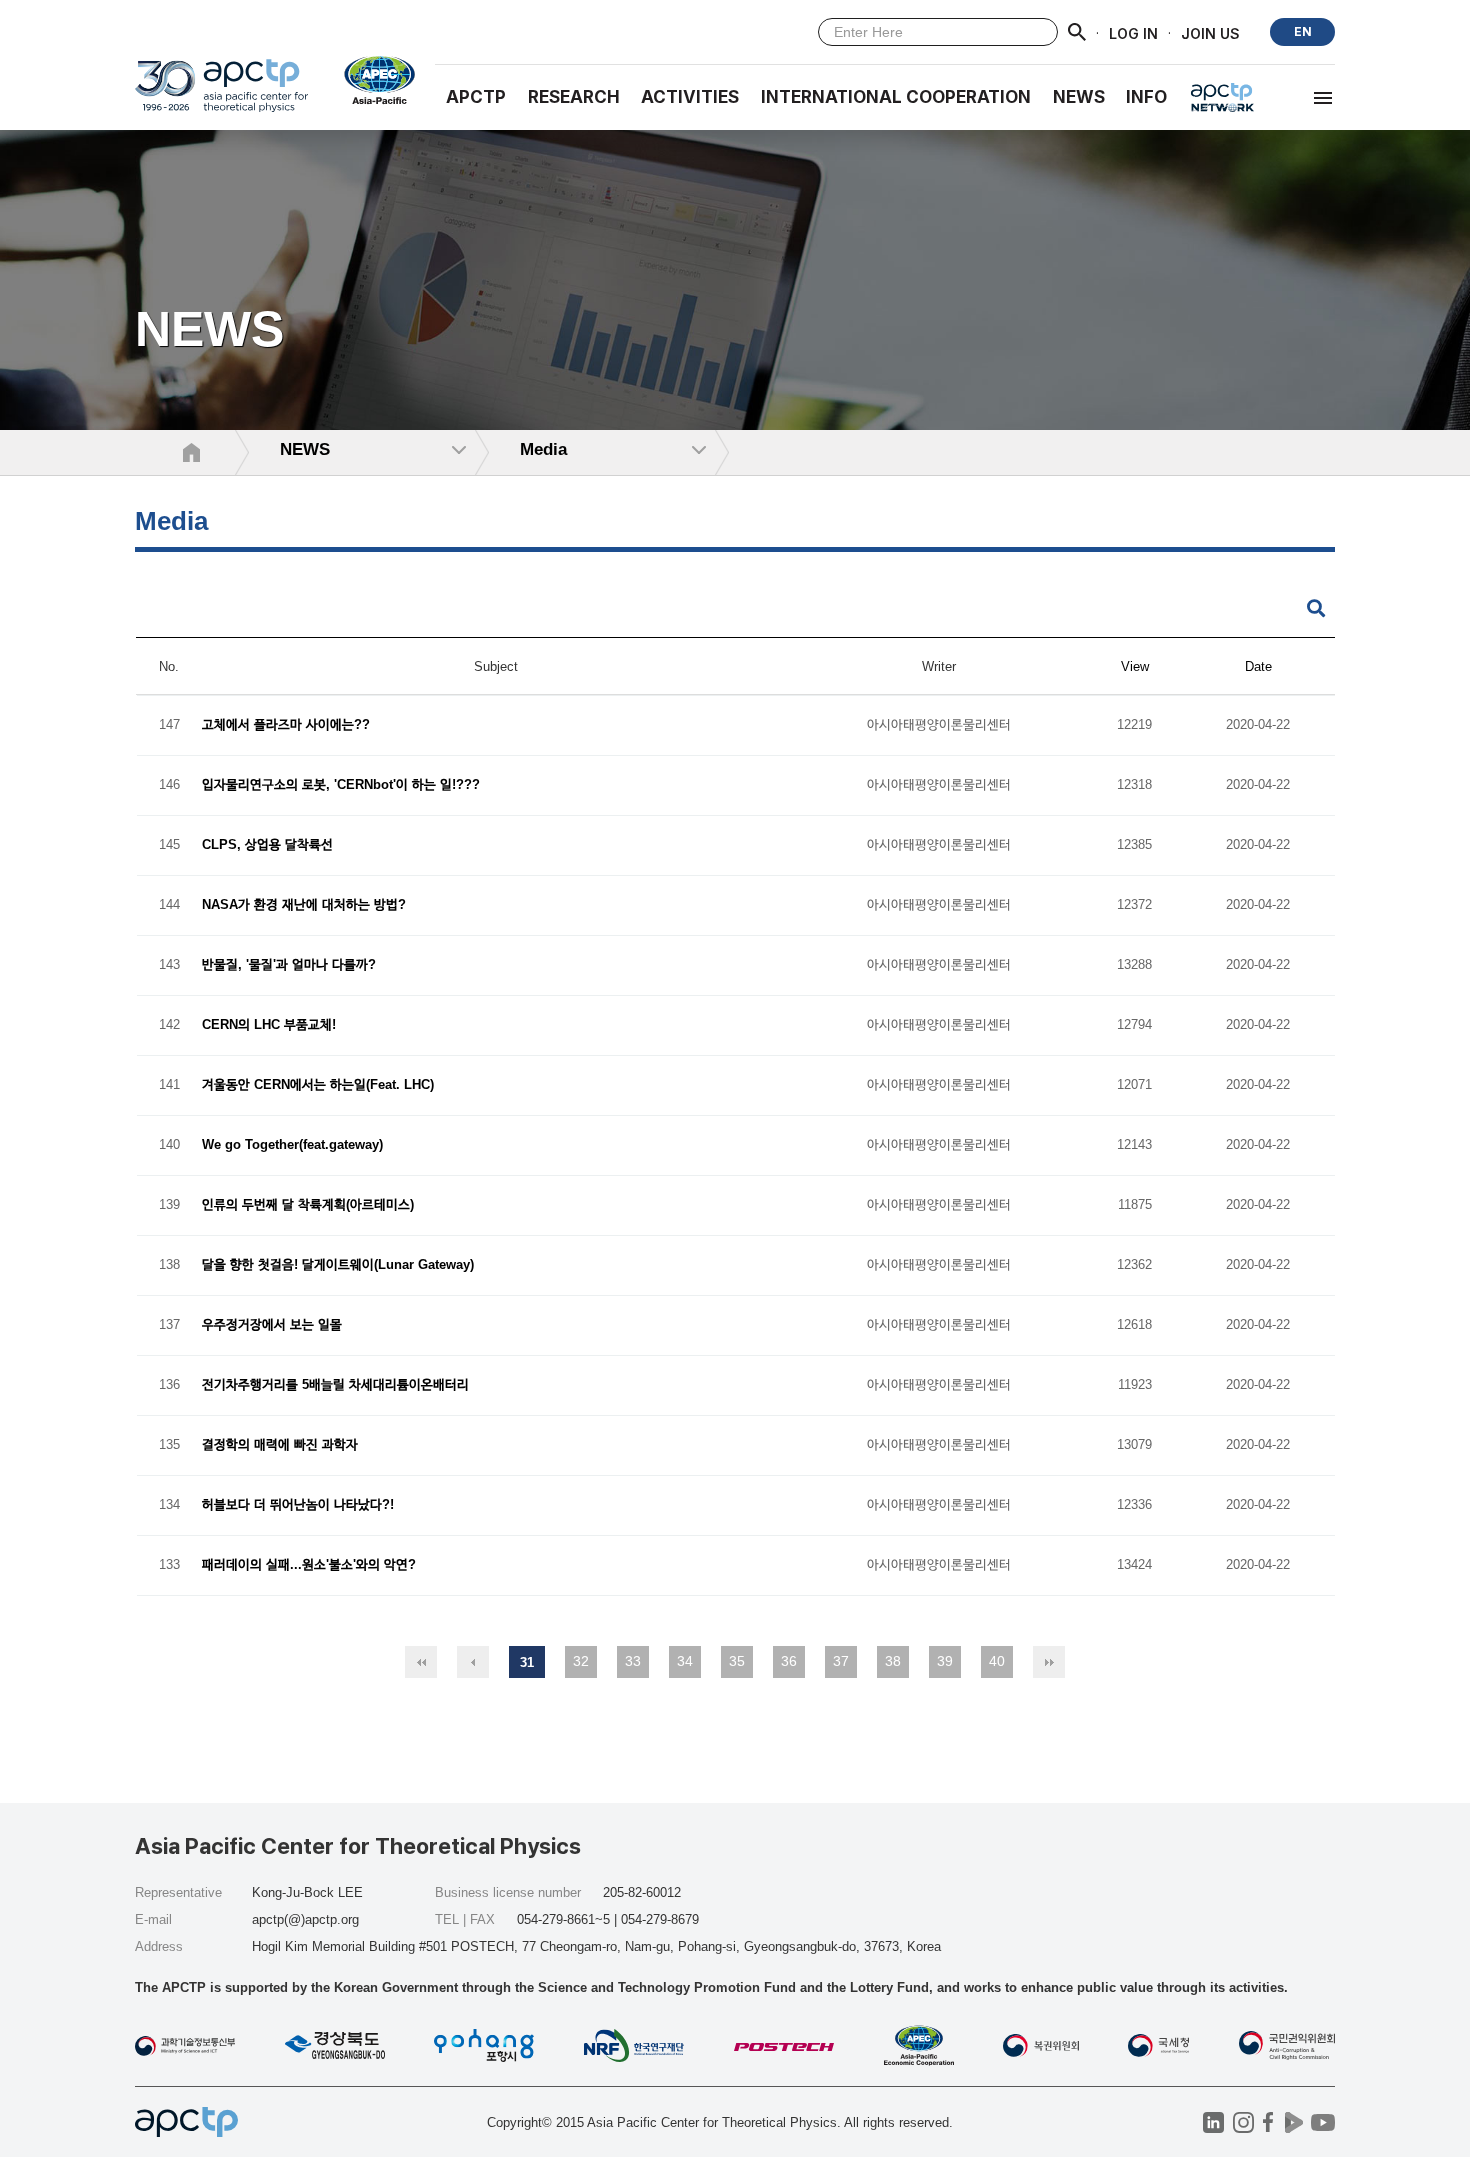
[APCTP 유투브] (1322, 2122)
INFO (1146, 97)
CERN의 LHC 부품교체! (269, 1025)
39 (945, 1661)
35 (737, 1661)
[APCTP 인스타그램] (1243, 2122)
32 (581, 1661)
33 (633, 1661)
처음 (421, 1662)
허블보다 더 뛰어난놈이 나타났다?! (298, 1505)
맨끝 (1049, 1662)
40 (997, 1661)
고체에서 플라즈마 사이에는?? (286, 725)
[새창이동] (371, 80)
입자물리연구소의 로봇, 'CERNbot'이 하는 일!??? (341, 785)
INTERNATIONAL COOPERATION (896, 97)
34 (685, 1661)
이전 (473, 1662)
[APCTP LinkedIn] (1213, 2122)
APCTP (476, 97)
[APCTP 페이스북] (1268, 2122)
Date (1258, 666)
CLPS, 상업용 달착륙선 (267, 845)
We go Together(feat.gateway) (292, 1145)
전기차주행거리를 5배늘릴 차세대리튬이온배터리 (335, 1385)
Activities (690, 97)
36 (789, 1661)
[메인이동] (221, 94)
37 (841, 1661)
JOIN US (1210, 32)
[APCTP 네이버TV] (1293, 2122)
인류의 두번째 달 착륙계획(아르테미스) (308, 1205)
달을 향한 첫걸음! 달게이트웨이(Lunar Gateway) (338, 1265)
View (1135, 666)
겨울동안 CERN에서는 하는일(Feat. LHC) (318, 1085)
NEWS (1079, 97)
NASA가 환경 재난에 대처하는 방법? (304, 905)
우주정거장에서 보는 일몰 (272, 1325)
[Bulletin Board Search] (1316, 609)
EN (1303, 31)
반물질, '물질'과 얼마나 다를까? (289, 965)
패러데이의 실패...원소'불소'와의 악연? (309, 1565)
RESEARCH (574, 97)
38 (893, 1661)
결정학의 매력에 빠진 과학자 (280, 1445)
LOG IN (1133, 32)
